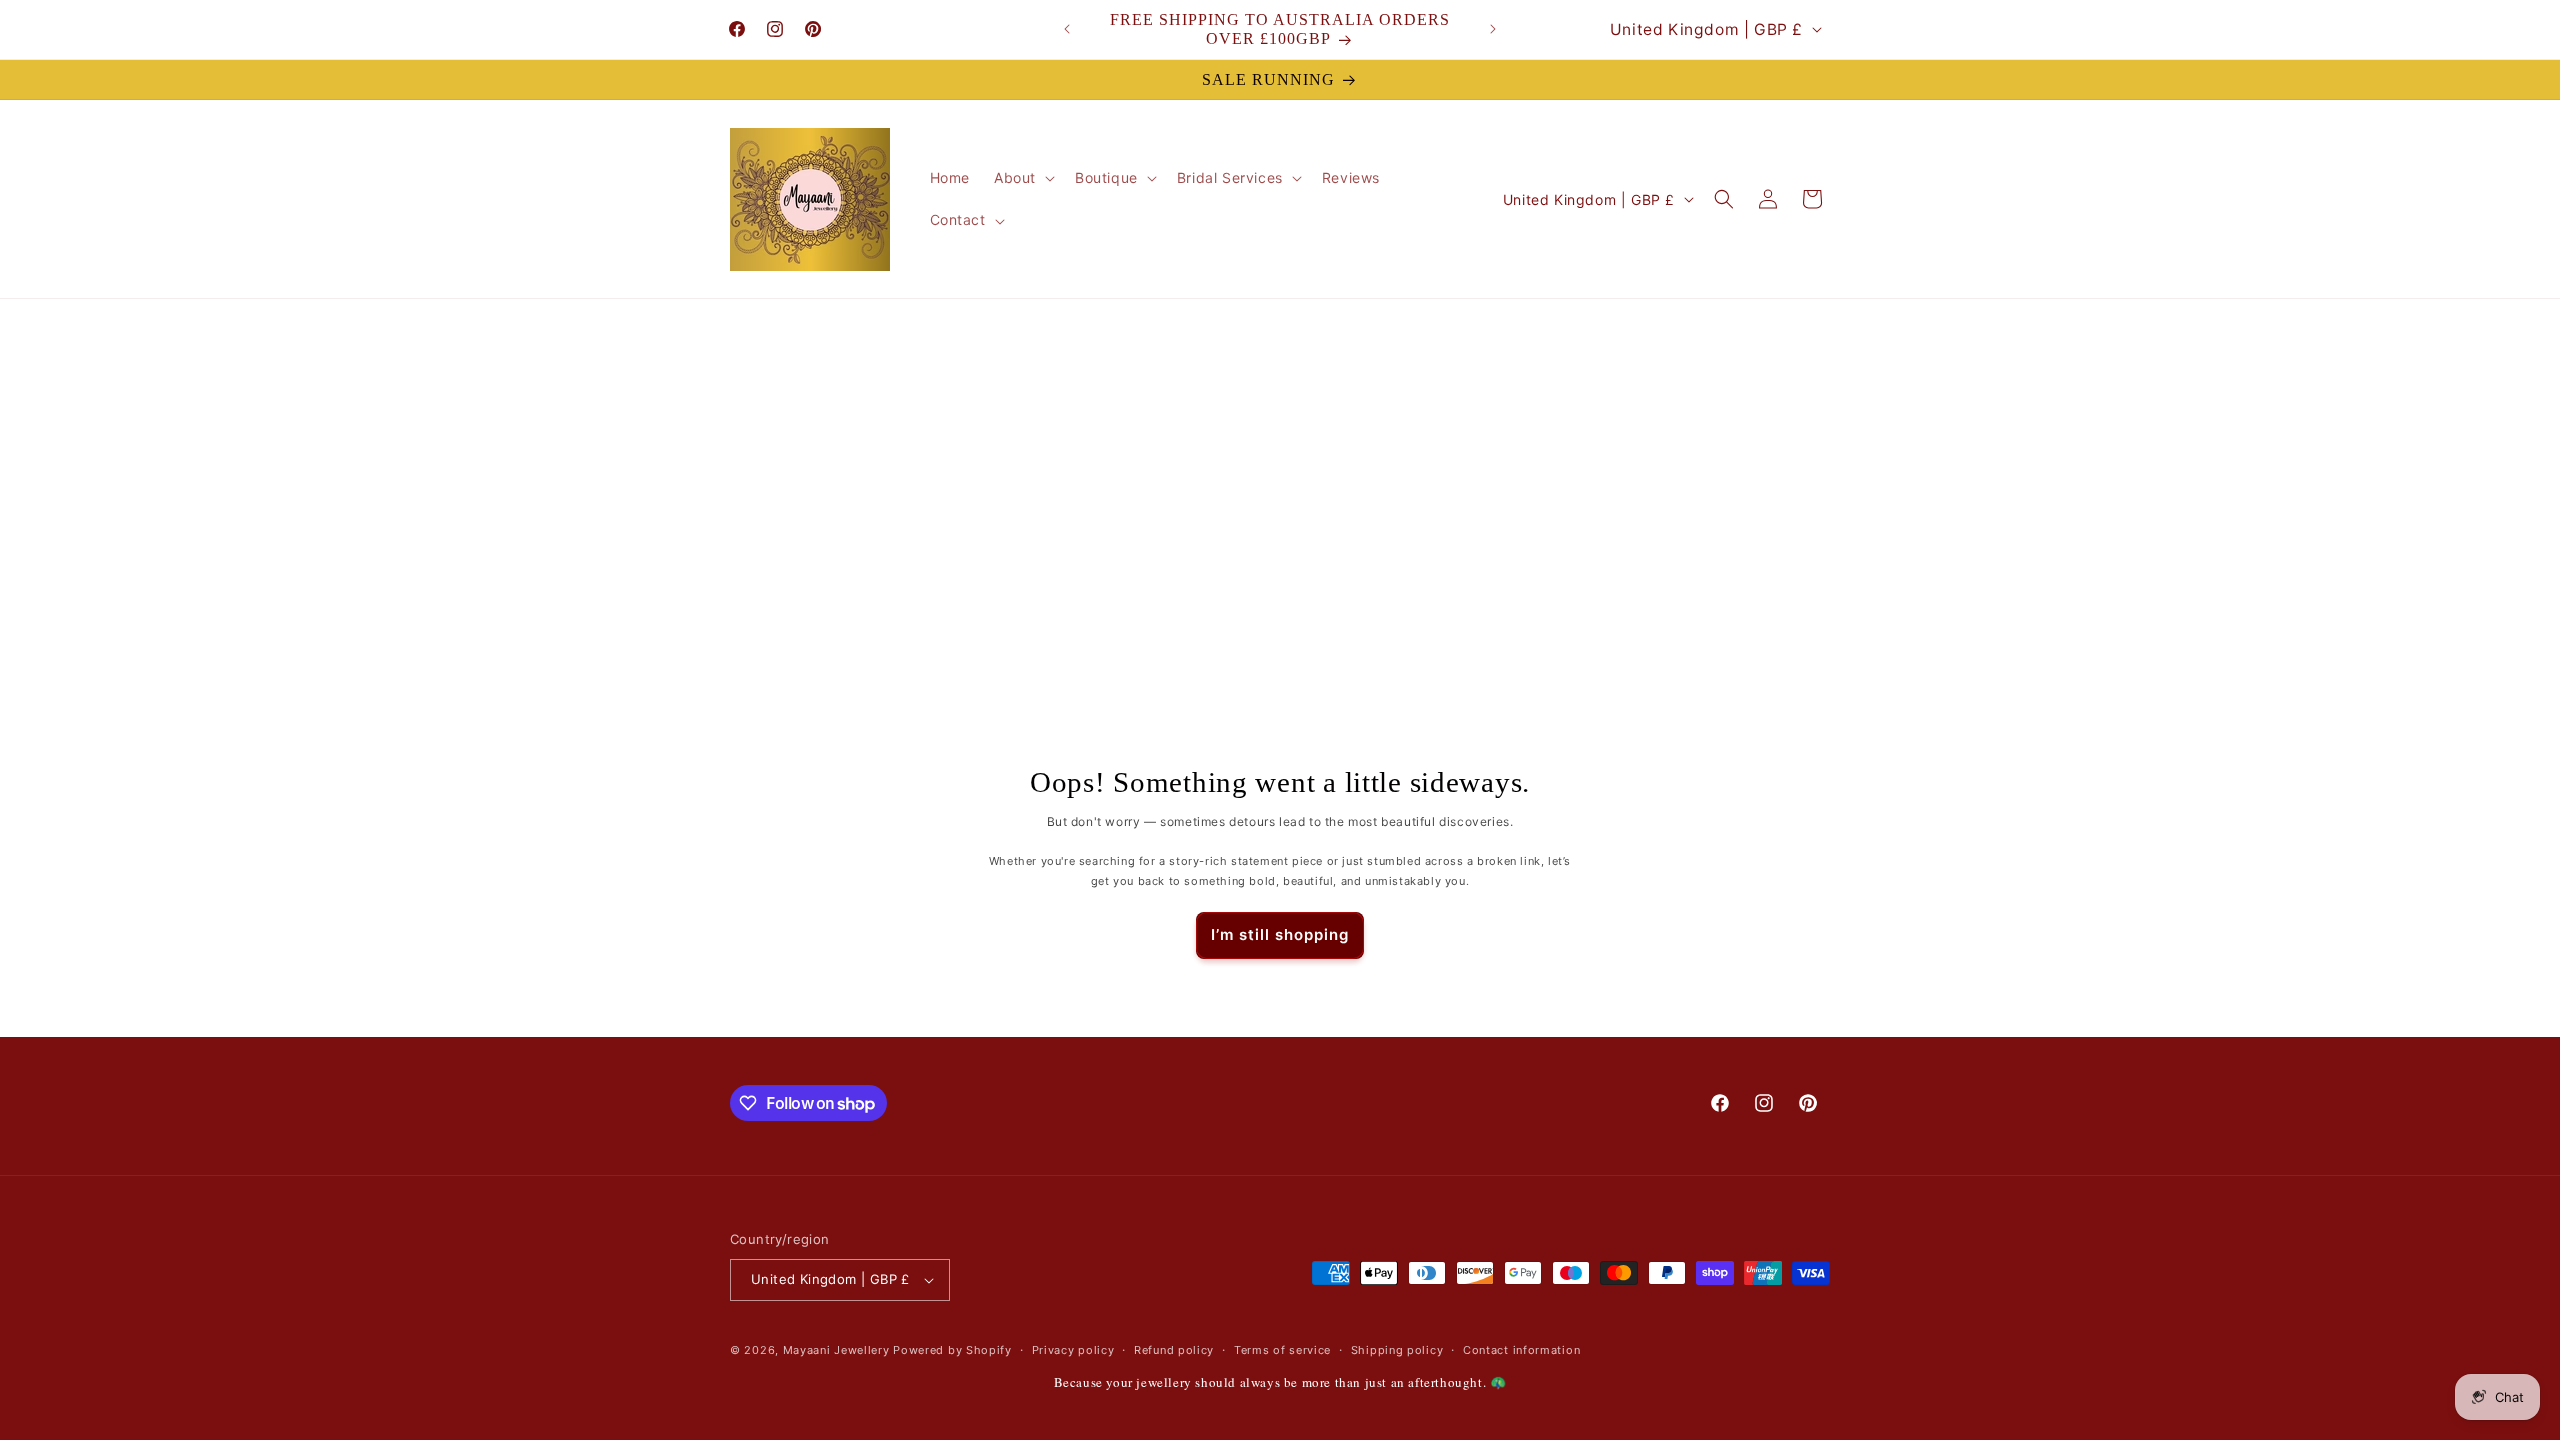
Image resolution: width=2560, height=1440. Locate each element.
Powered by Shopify (952, 1350)
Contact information (1521, 1350)
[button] (1022, 178)
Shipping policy (1397, 1350)
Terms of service (1282, 1350)
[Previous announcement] (1067, 29)
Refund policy (1174, 1350)
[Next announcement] (1493, 29)
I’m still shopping (1280, 934)
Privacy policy (1073, 1350)
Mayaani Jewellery (836, 1350)
